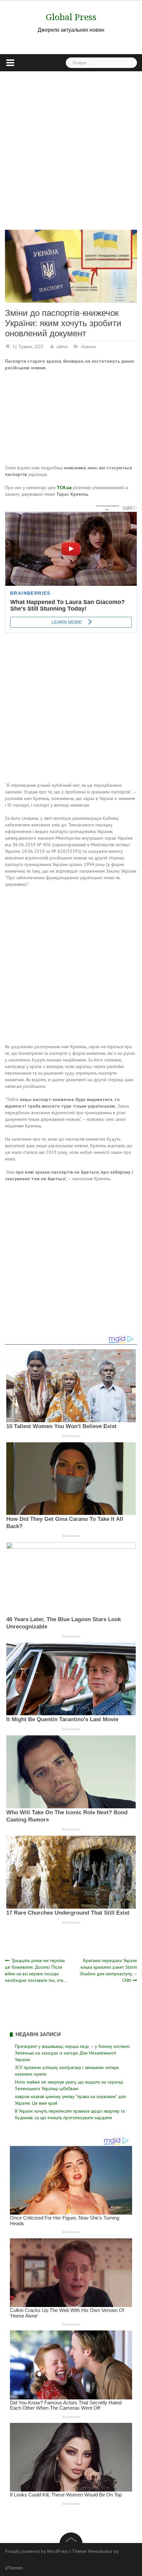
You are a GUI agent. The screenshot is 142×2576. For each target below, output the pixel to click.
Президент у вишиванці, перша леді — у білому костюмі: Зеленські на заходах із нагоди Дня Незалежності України (72, 2053)
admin (62, 347)
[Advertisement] (71, 146)
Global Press (71, 17)
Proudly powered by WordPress (37, 2551)
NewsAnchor (100, 2551)
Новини (89, 347)
